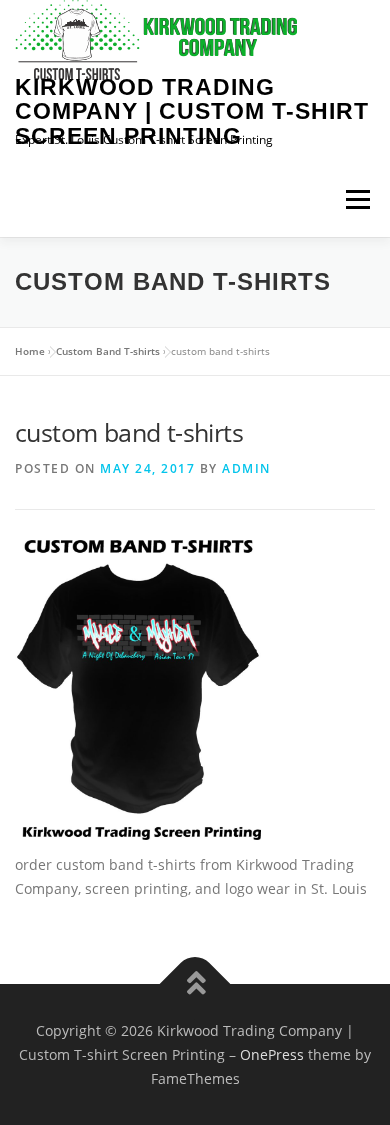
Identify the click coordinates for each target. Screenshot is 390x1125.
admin (246, 468)
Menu (357, 199)
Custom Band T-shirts (108, 351)
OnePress (272, 1054)
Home (30, 351)
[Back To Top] (195, 984)
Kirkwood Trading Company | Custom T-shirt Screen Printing (192, 111)
